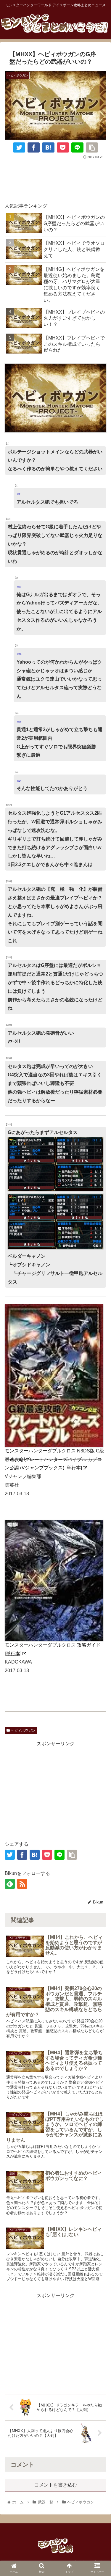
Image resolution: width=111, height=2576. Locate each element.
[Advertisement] (55, 179)
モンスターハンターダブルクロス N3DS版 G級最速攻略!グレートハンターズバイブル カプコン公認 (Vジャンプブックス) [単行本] (54, 1459)
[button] (99, 1678)
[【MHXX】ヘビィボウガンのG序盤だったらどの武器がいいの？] (48, 147)
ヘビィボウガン (23, 1730)
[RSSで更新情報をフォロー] (22, 1884)
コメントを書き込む (56, 2485)
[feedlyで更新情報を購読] (10, 1884)
